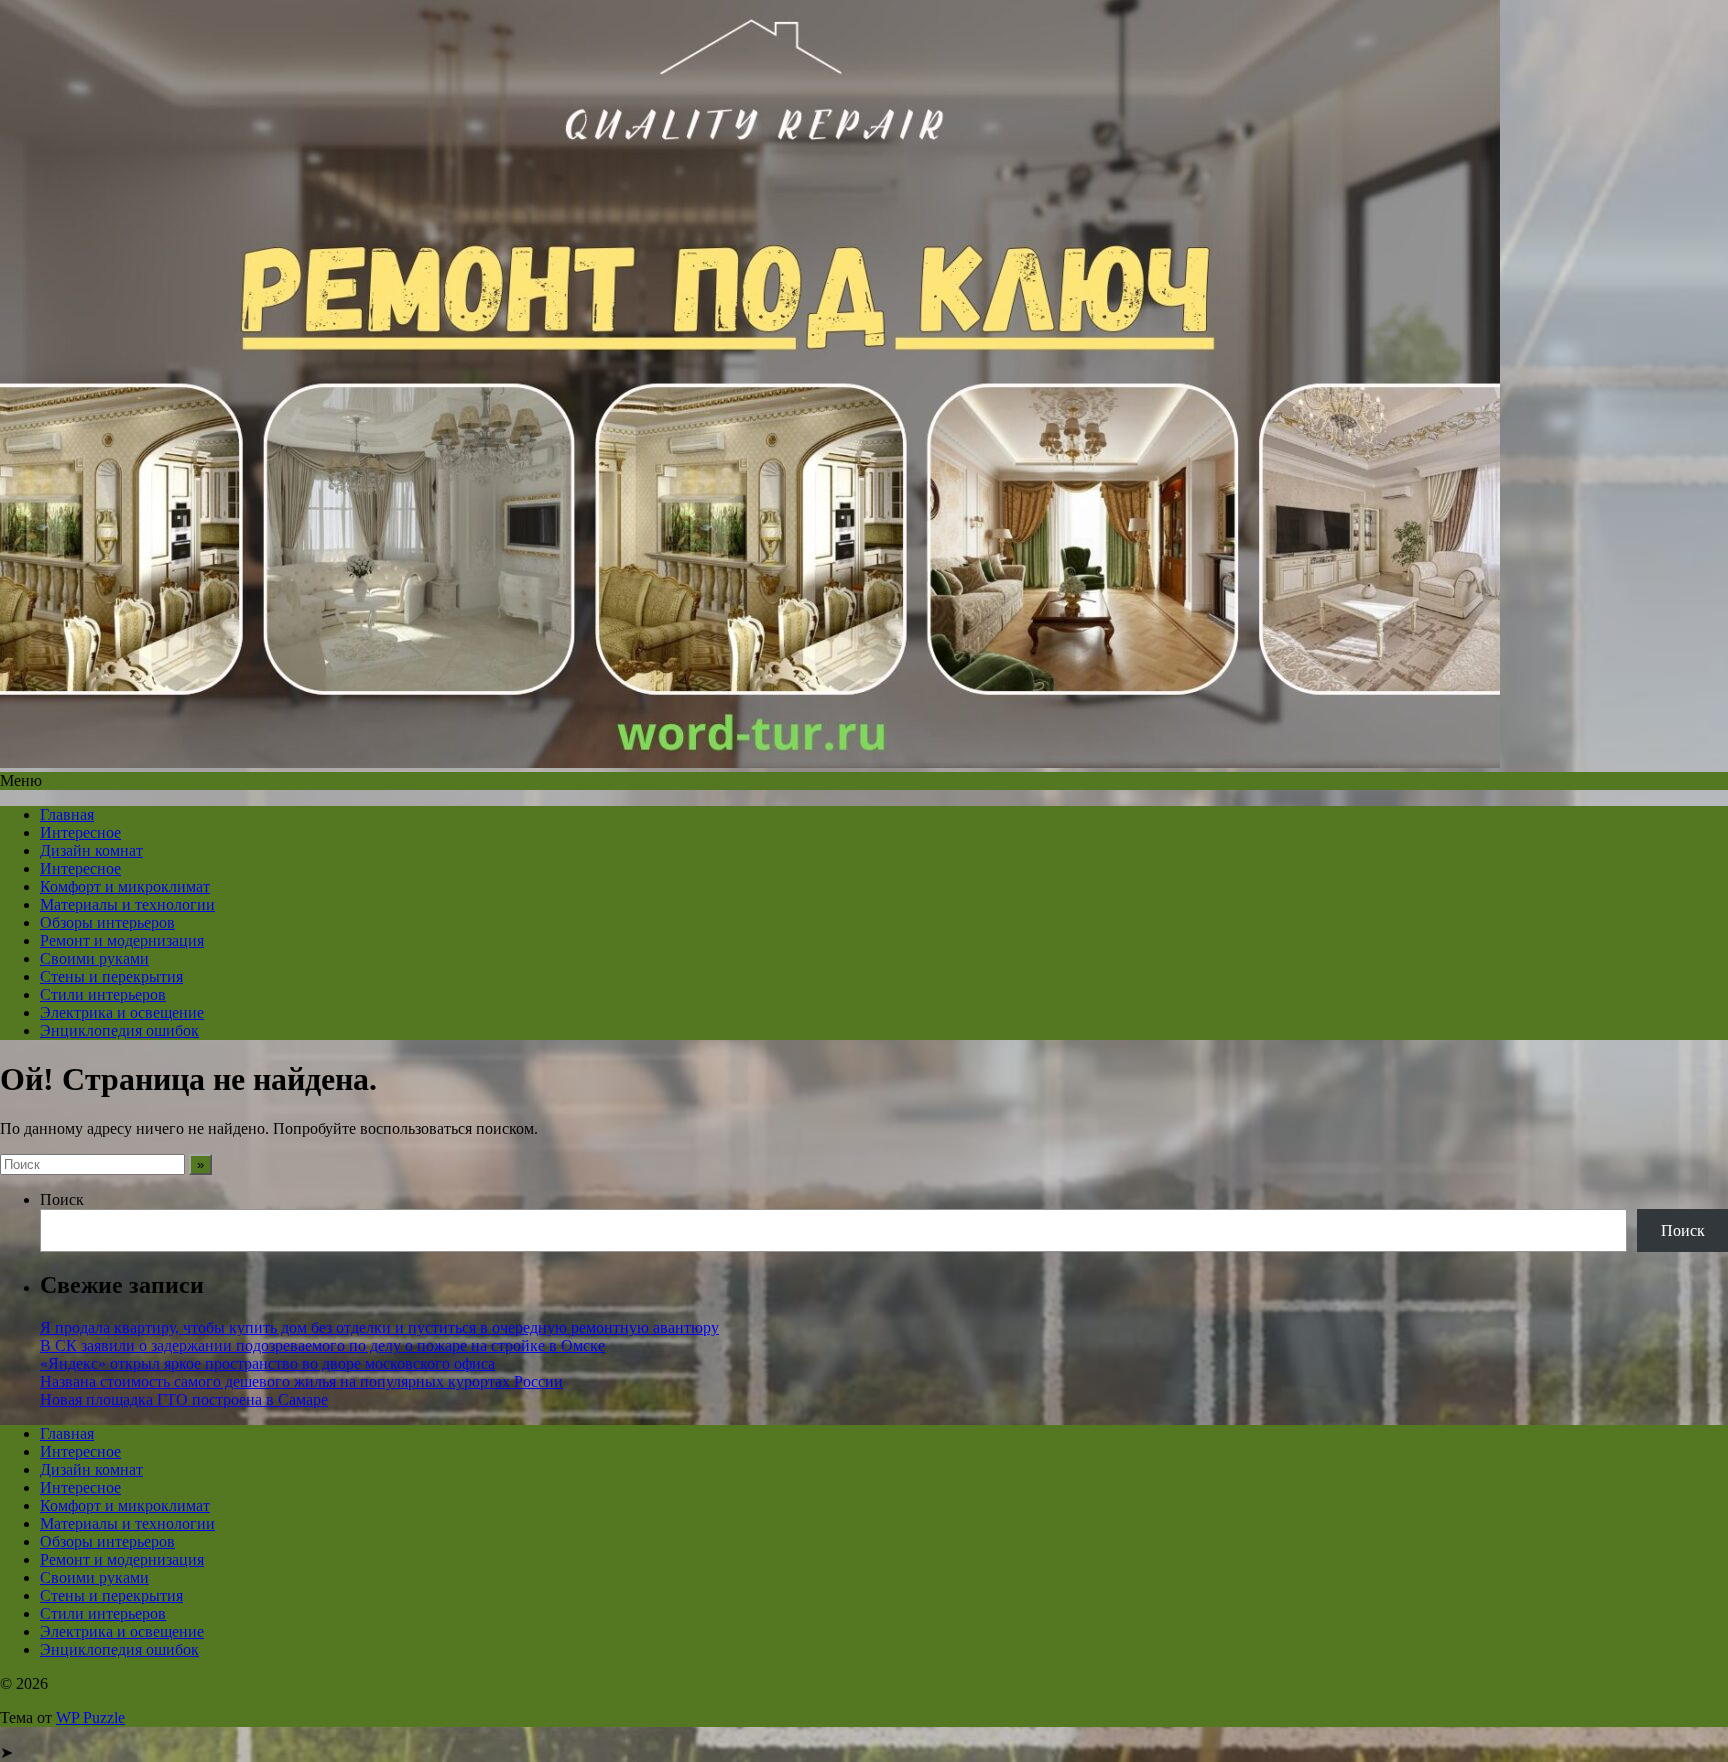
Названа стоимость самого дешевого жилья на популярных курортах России (301, 1381)
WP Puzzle (90, 1717)
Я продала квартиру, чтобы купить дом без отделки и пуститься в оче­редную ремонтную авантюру (379, 1327)
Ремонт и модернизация (122, 940)
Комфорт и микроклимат (125, 886)
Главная (67, 814)
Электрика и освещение (122, 1012)
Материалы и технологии (127, 904)
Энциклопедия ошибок (119, 1030)
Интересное (80, 832)
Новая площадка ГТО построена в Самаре (184, 1399)
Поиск (62, 1199)
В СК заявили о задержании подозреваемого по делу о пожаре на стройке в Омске (322, 1345)
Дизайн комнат (91, 850)
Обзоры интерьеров (107, 922)
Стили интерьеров (103, 994)
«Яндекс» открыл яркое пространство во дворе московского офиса (267, 1363)
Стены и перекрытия (111, 976)
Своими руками (94, 958)
